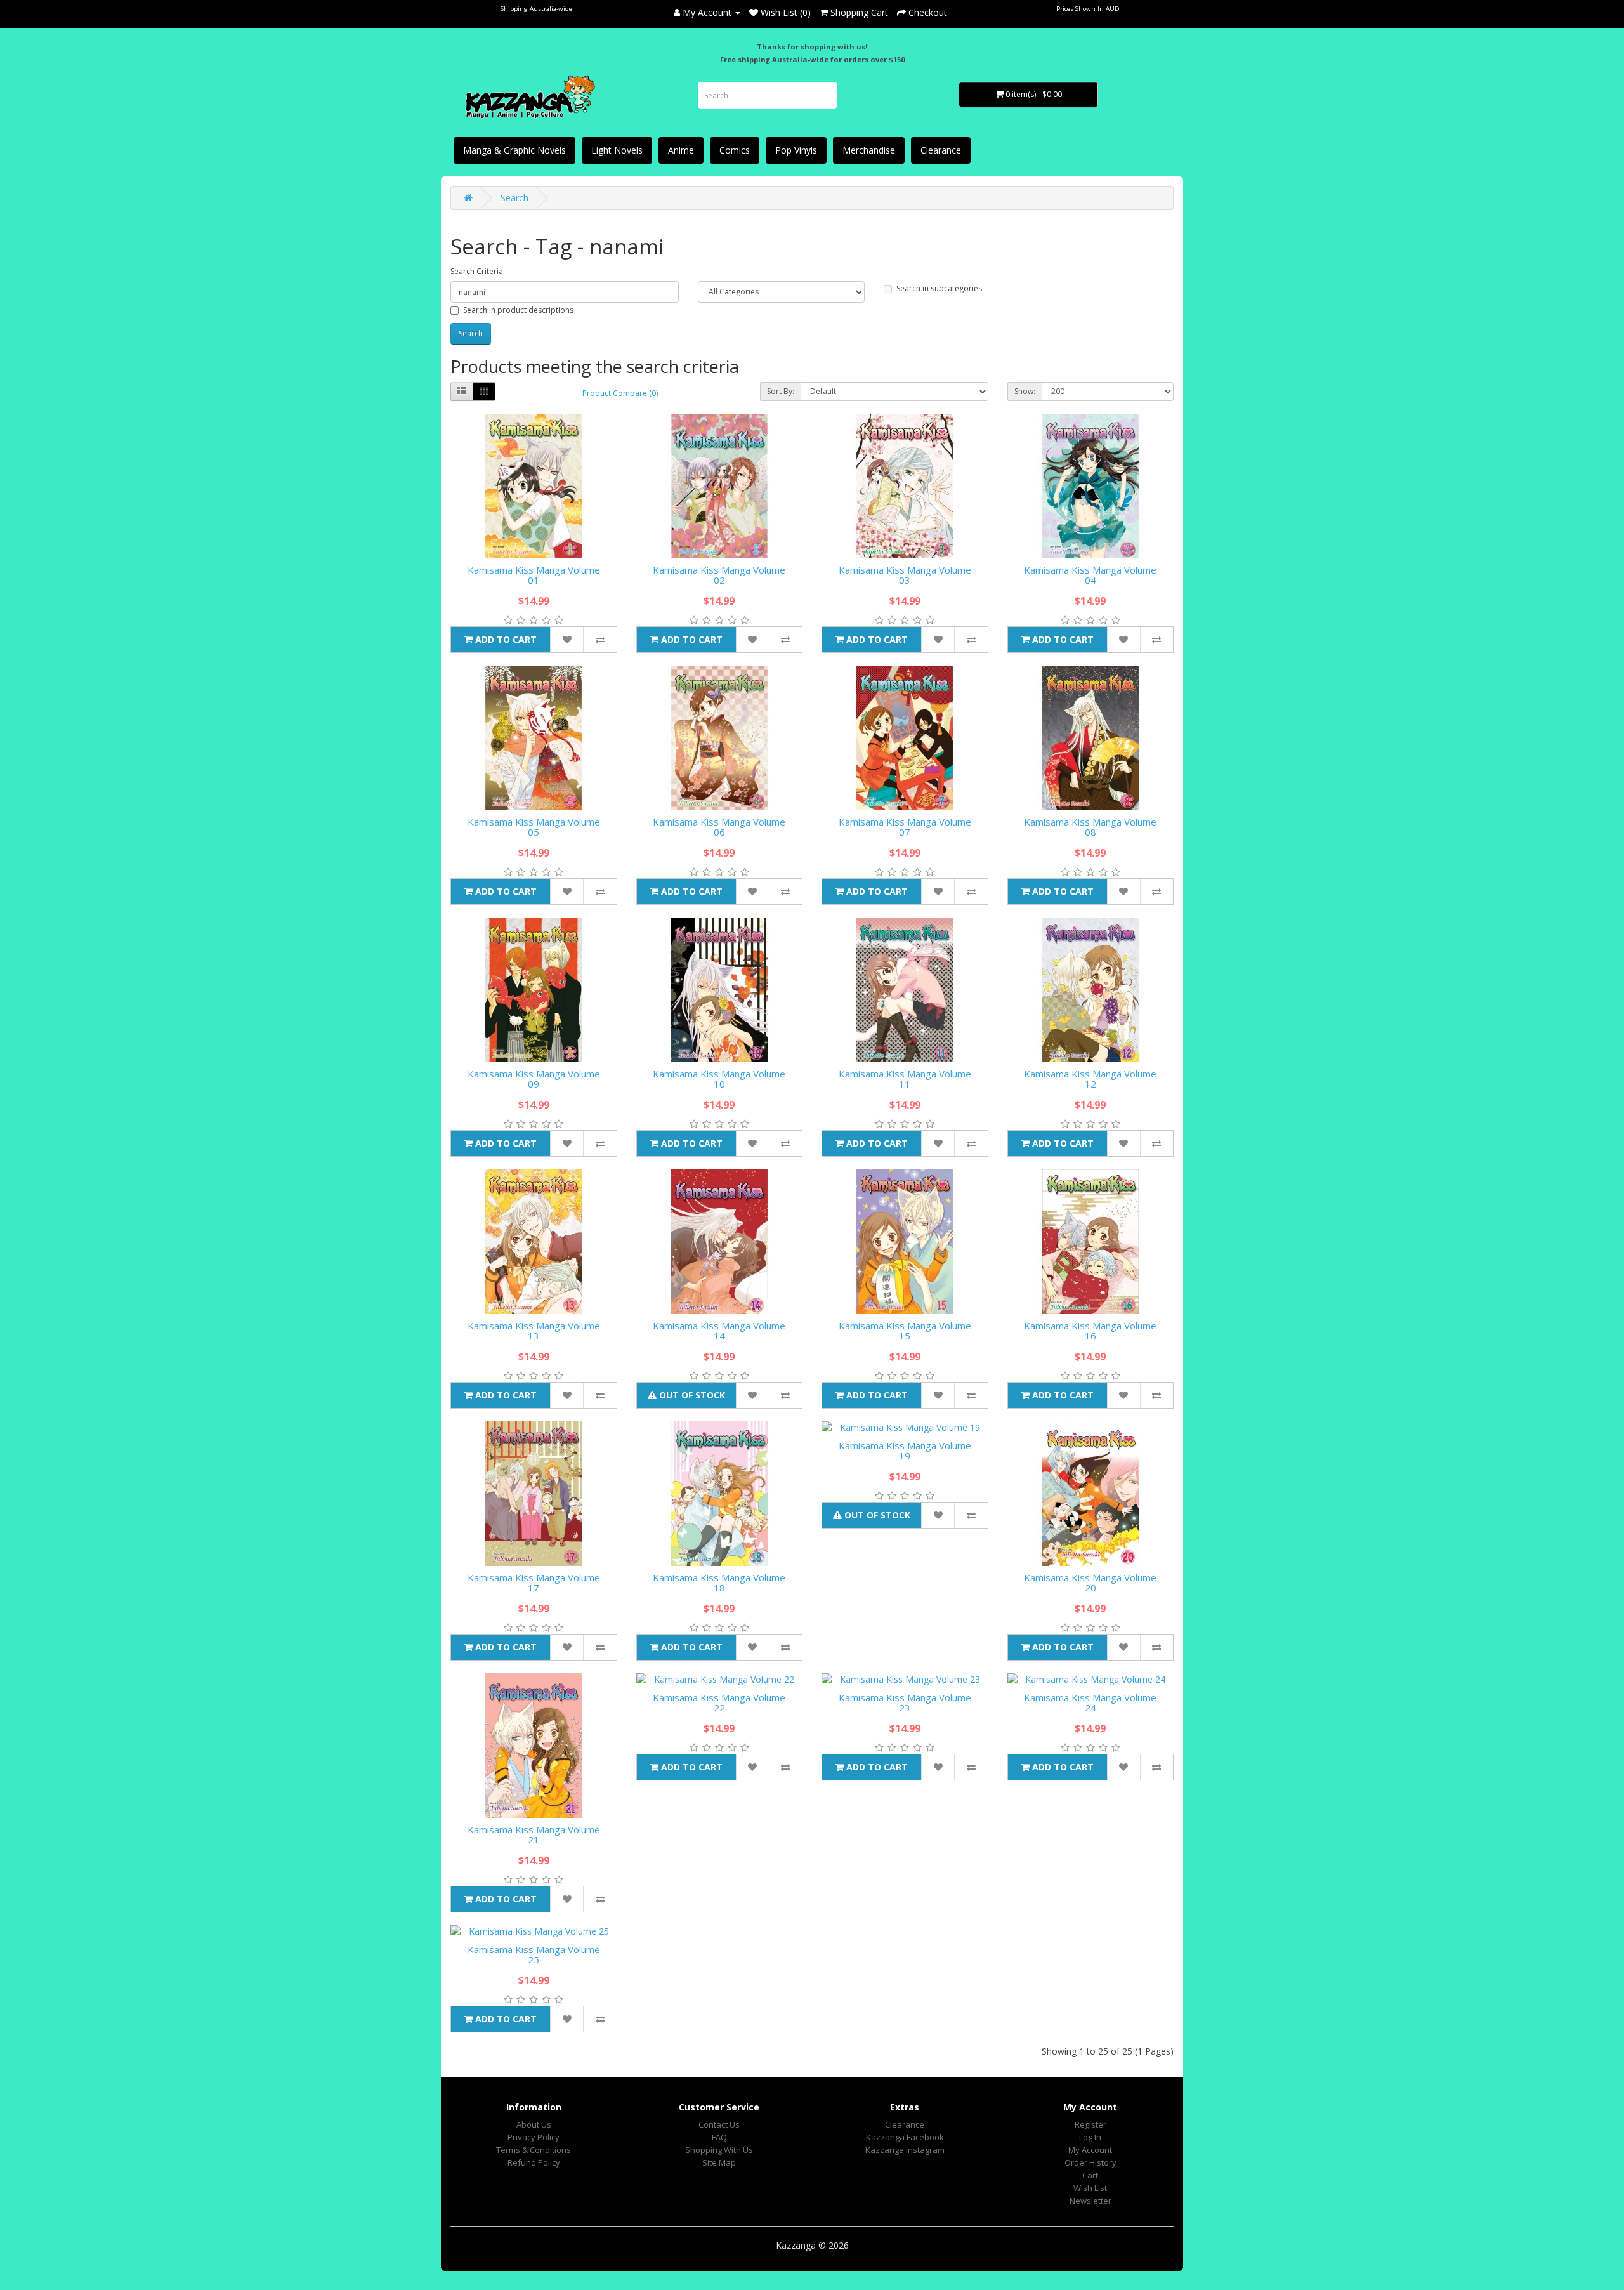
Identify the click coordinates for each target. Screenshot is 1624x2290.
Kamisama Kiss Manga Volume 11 (905, 1079)
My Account (1090, 2150)
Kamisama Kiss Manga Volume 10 (719, 1079)
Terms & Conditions (534, 2150)
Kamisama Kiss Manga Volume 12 (1090, 1079)
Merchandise (869, 150)
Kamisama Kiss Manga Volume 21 (534, 1835)
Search (514, 198)
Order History (1090, 2162)
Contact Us (719, 2124)
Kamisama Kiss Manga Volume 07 (905, 827)
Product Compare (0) (620, 393)
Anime (681, 150)
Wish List (1090, 2188)
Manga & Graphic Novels (514, 150)
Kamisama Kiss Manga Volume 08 (1090, 827)
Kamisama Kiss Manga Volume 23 (905, 1703)
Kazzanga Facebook (905, 2137)
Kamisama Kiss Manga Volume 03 (905, 575)
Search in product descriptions (518, 310)
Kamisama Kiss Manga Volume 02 (719, 575)
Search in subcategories (939, 288)
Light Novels (617, 150)
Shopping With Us (719, 2150)
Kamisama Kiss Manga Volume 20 (1090, 1583)
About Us (534, 2124)
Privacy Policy (534, 2137)
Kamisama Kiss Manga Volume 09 (534, 1079)
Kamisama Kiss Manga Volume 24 (1090, 1703)
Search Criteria (477, 271)
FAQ (719, 2137)
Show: (1025, 391)
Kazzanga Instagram (905, 2150)
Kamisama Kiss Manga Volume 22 (719, 1703)
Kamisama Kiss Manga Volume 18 (719, 1583)
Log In (1090, 2137)
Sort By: (781, 391)
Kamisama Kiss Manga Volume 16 (1090, 1331)
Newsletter (1090, 2201)
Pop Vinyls (796, 150)
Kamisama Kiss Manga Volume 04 (1090, 575)
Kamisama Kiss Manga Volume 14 (719, 1331)
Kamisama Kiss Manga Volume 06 (719, 827)
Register (1090, 2124)
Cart (1090, 2175)
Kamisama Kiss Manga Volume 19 (905, 1451)
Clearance (941, 150)
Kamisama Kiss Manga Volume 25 (534, 1955)
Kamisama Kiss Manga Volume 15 (905, 1331)
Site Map (719, 2162)
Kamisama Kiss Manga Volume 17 (534, 1583)
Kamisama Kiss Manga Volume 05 (534, 827)
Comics (735, 150)
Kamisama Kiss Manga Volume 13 (534, 1331)
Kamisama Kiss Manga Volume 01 (534, 575)
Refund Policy (534, 2162)
